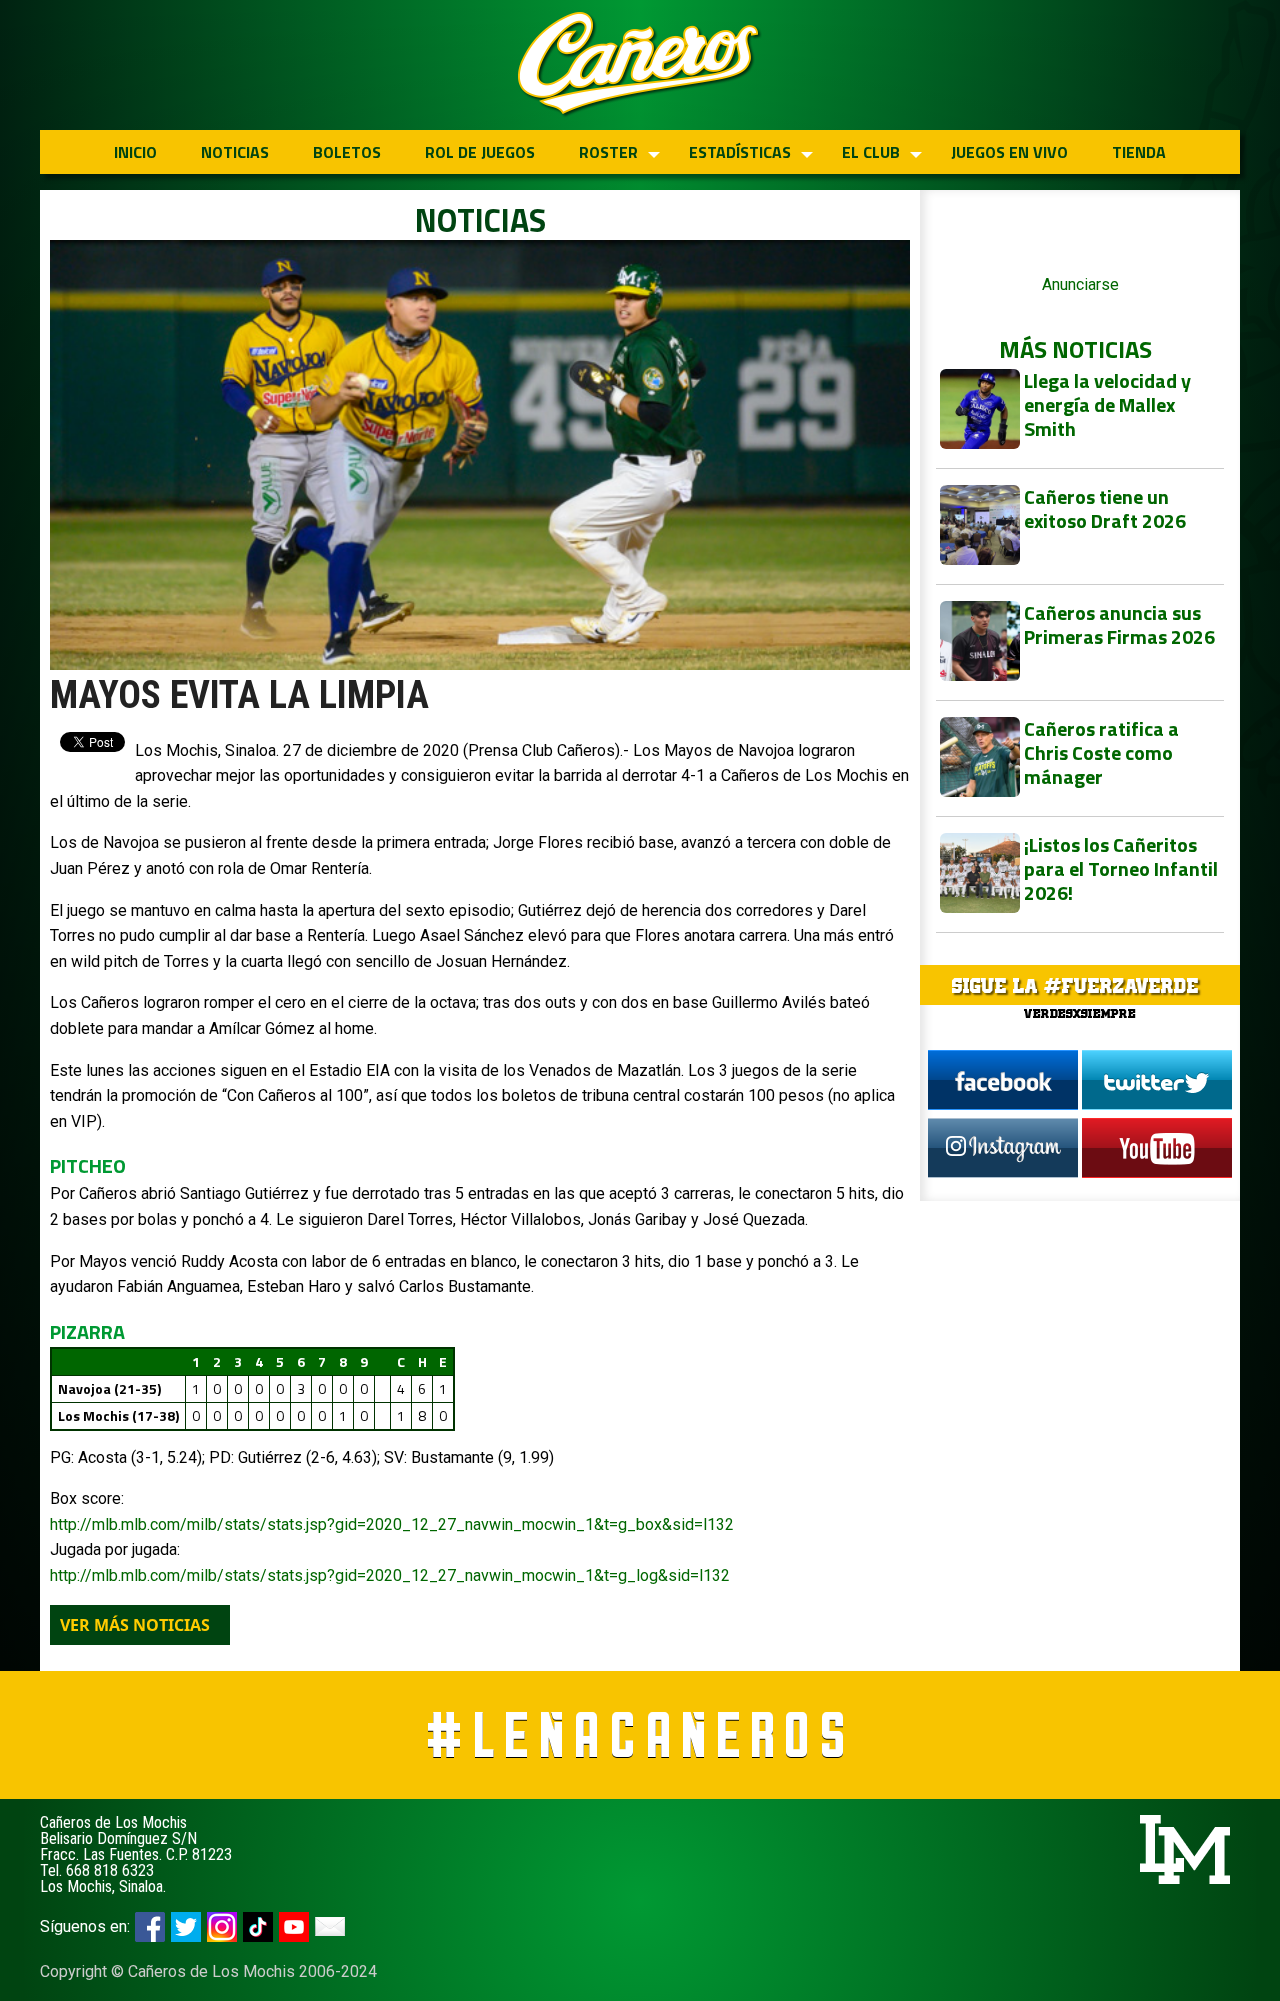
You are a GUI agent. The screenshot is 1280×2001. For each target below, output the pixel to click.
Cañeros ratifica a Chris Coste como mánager (1101, 752)
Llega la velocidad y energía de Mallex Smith (1107, 404)
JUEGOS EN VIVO (1009, 152)
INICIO (135, 152)
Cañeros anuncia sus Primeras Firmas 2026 (1119, 624)
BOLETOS (347, 152)
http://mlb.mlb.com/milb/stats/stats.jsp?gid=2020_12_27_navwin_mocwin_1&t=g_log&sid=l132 (390, 1575)
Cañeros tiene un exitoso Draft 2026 (1105, 508)
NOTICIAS (235, 152)
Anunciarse (1080, 284)
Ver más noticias (135, 1625)
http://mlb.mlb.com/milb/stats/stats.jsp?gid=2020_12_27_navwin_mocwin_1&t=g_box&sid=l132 (392, 1524)
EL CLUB (871, 152)
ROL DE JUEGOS (480, 152)
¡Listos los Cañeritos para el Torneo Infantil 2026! (1121, 868)
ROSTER (608, 152)
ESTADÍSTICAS (740, 152)
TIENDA (1139, 152)
